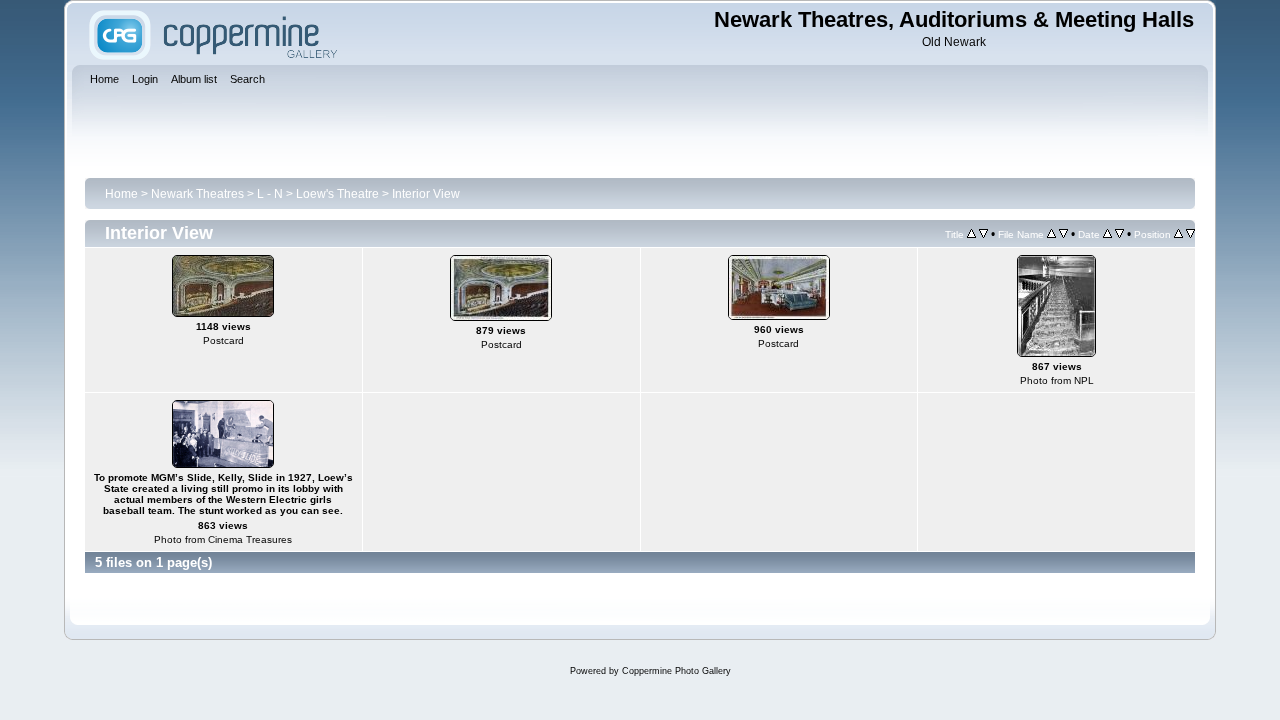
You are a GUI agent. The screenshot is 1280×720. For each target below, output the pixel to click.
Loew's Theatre (337, 194)
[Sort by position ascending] (1178, 234)
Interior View (426, 194)
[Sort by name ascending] (1051, 234)
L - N (270, 194)
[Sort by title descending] (983, 234)
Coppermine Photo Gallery (676, 671)
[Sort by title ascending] (971, 234)
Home (121, 194)
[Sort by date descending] (1119, 234)
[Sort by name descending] (1063, 234)
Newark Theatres (197, 194)
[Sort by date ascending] (1107, 234)
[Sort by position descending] (1190, 234)
